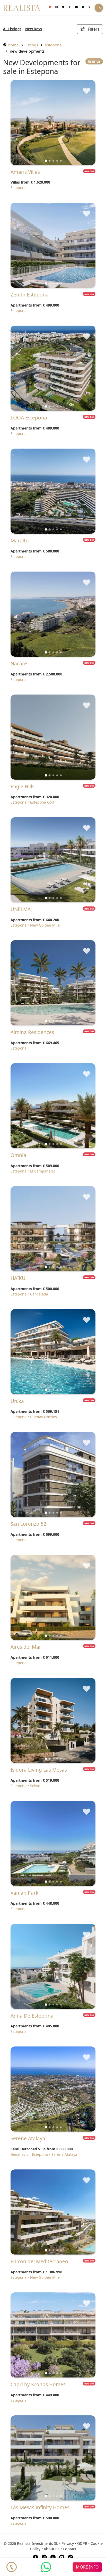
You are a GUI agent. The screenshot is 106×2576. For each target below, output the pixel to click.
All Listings (12, 29)
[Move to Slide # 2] (53, 161)
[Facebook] (70, 7)
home (13, 45)
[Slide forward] (83, 122)
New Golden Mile (45, 925)
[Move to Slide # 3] (57, 161)
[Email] (83, 7)
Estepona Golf (42, 802)
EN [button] (99, 8)
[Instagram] (57, 7)
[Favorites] (50, 7)
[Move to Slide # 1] (50, 161)
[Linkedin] (53, 2557)
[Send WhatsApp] (46, 2567)
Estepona (53, 45)
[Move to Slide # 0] (46, 161)
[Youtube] (76, 7)
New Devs (33, 29)
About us (52, 2549)
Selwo (35, 1786)
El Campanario (43, 1171)
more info (87, 2567)
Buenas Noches (43, 1417)
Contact (69, 2549)
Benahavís (19, 2154)
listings (32, 45)
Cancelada (39, 1294)
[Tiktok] (63, 7)
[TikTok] (70, 2557)
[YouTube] (62, 2557)
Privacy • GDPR (74, 2543)
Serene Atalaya (64, 2154)
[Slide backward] (23, 122)
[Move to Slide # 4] (61, 161)
